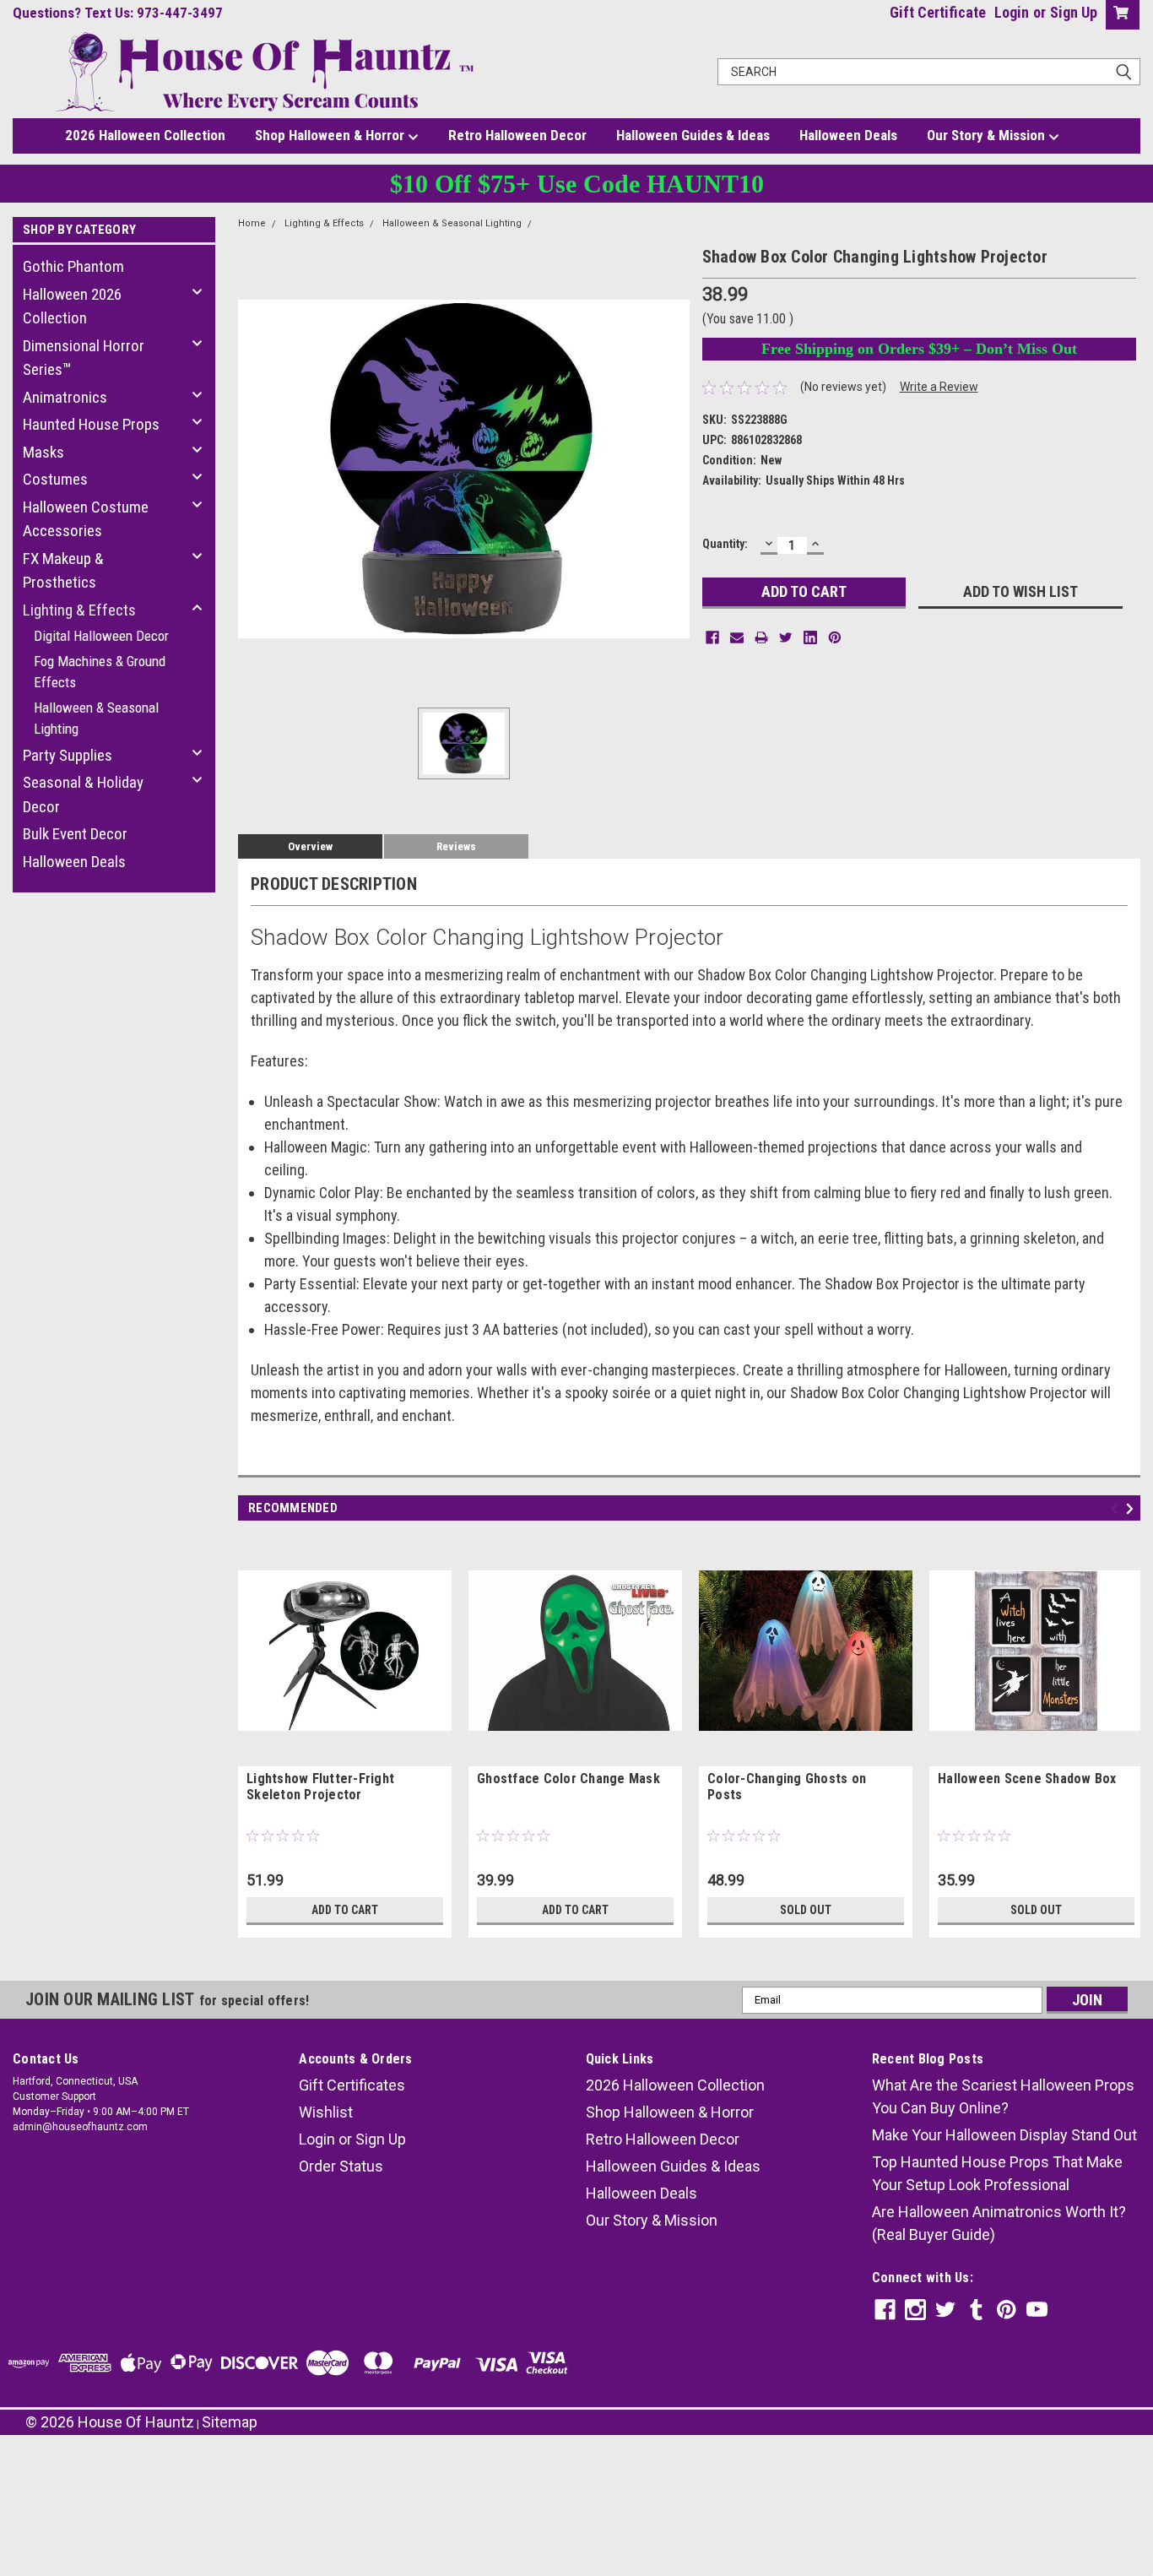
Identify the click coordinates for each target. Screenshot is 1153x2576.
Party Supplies (68, 755)
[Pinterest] (835, 637)
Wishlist (326, 2112)
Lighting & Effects (79, 610)
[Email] (737, 637)
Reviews (456, 846)
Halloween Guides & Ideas (693, 135)
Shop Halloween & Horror (331, 135)
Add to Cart (345, 1910)
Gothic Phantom (73, 266)
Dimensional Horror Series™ (84, 358)
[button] (576, 2484)
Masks (43, 452)
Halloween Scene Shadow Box (1027, 1779)
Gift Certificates (352, 2085)
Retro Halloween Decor (517, 135)
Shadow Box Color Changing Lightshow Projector (650, 223)
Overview (310, 846)
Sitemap (230, 2422)
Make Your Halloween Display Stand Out (1004, 2135)
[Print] (761, 637)
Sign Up (1074, 12)
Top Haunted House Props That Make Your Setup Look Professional (997, 2173)
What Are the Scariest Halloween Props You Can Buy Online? (1003, 2096)
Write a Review (939, 387)
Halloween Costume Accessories (86, 519)
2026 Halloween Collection (145, 135)
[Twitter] (786, 637)
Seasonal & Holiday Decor (83, 794)
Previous (1117, 1508)
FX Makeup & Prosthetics (63, 571)
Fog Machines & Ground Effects (100, 672)
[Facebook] (712, 637)
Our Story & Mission (988, 135)
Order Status (341, 2166)
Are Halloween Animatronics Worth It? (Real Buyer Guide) (999, 2223)
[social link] (885, 2310)
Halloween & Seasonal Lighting (96, 719)
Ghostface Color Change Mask (568, 1779)
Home (252, 223)
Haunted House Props (91, 424)
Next (1132, 1508)
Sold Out (806, 1910)
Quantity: (725, 544)
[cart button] (1119, 15)
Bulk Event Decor (75, 834)
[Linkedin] (810, 637)
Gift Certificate (938, 12)
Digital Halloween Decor (101, 636)
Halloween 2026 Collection (72, 306)
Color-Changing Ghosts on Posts (787, 1787)
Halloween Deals (848, 135)
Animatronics (65, 397)
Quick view (345, 1754)
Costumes (55, 479)
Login (1012, 12)
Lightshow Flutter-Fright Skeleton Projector (320, 1787)
